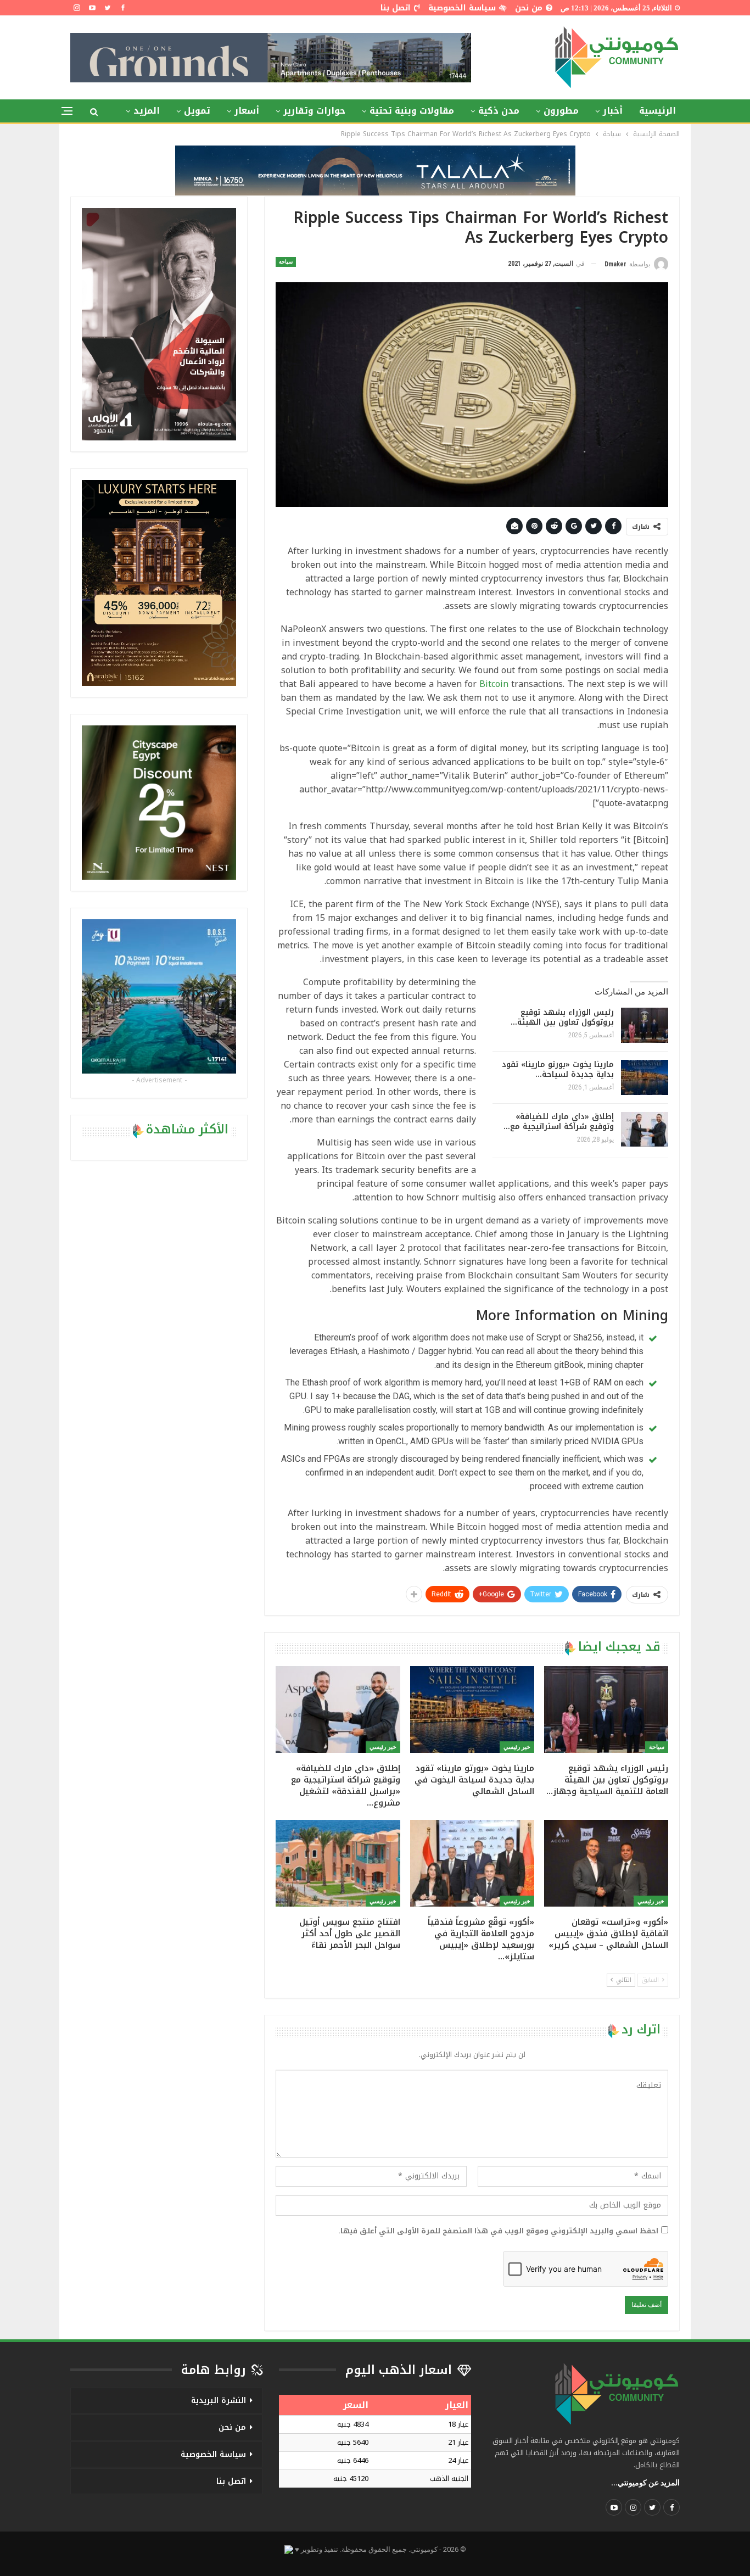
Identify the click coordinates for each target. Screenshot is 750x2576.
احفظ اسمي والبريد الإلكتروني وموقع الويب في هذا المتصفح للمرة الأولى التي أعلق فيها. (498, 2231)
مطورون (561, 111)
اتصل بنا (396, 8)
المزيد (147, 111)
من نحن (529, 8)
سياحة (286, 262)
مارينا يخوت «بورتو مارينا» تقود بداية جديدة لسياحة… (558, 1069)
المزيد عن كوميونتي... (645, 2483)
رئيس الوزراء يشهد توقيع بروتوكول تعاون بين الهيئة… (562, 1017)
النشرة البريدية (219, 2401)
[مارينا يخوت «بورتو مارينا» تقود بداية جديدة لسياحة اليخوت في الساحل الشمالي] (645, 1077)
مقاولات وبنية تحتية (412, 111)
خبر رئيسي (517, 1747)
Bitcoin (494, 684)
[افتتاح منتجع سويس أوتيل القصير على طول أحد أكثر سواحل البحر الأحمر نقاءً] (338, 1863)
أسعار (247, 111)
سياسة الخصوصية (462, 8)
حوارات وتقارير (314, 111)
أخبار (613, 111)
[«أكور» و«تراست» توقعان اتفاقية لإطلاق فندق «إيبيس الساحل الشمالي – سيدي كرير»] (606, 1863)
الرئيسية (657, 111)
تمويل (197, 111)
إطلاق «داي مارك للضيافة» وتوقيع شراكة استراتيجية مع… (559, 1122)
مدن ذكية (499, 111)
